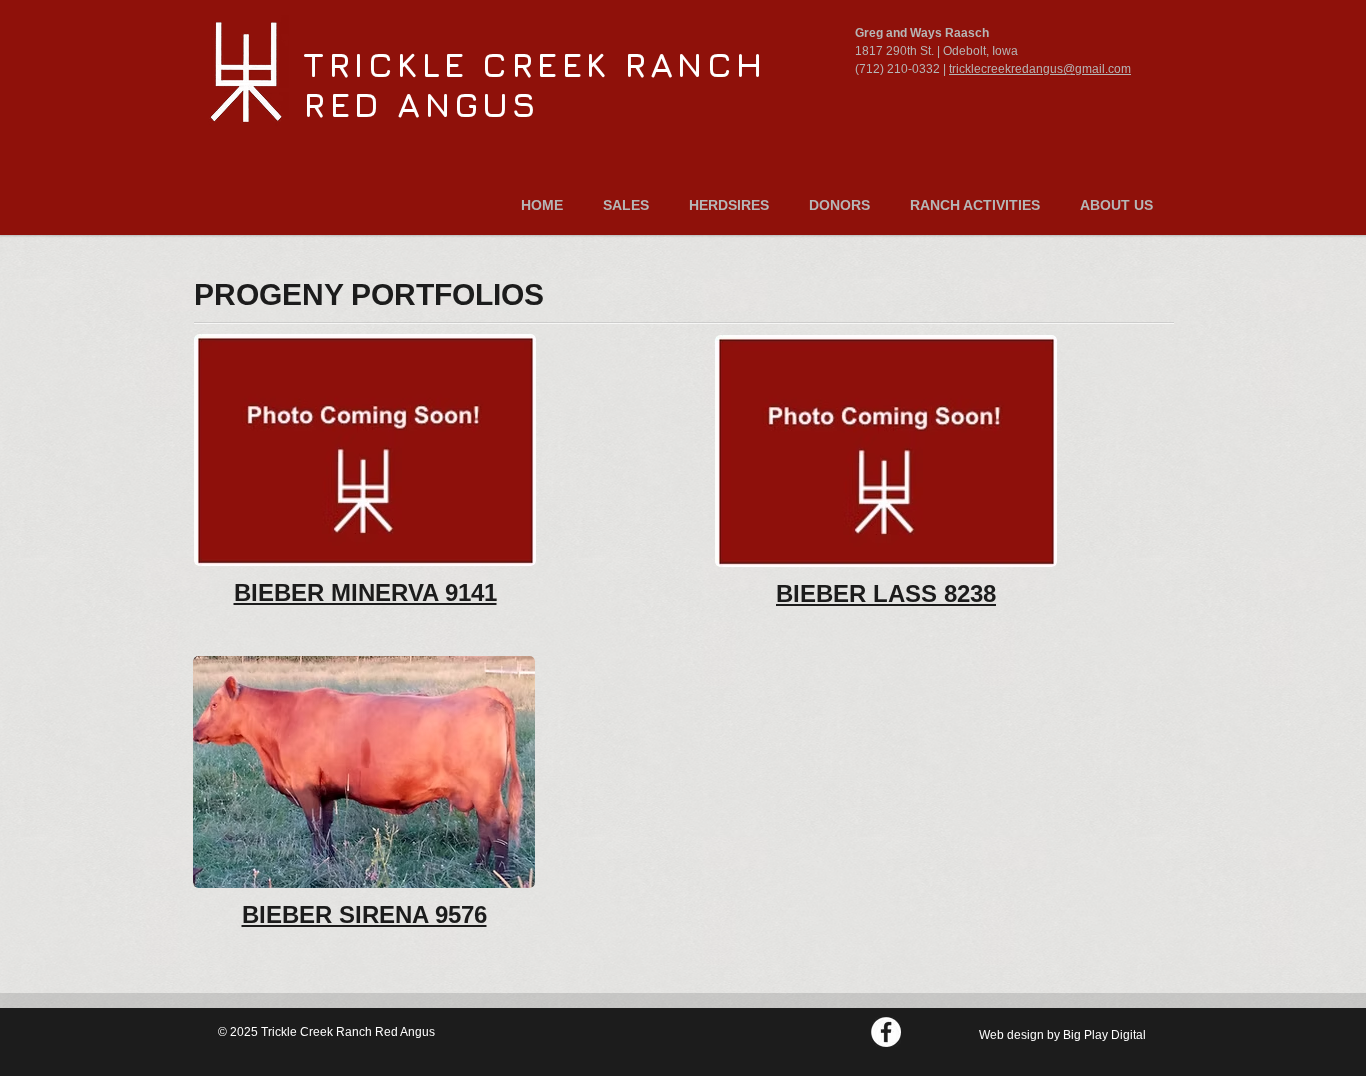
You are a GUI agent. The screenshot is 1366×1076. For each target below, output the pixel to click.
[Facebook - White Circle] (886, 1032)
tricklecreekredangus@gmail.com (1040, 69)
